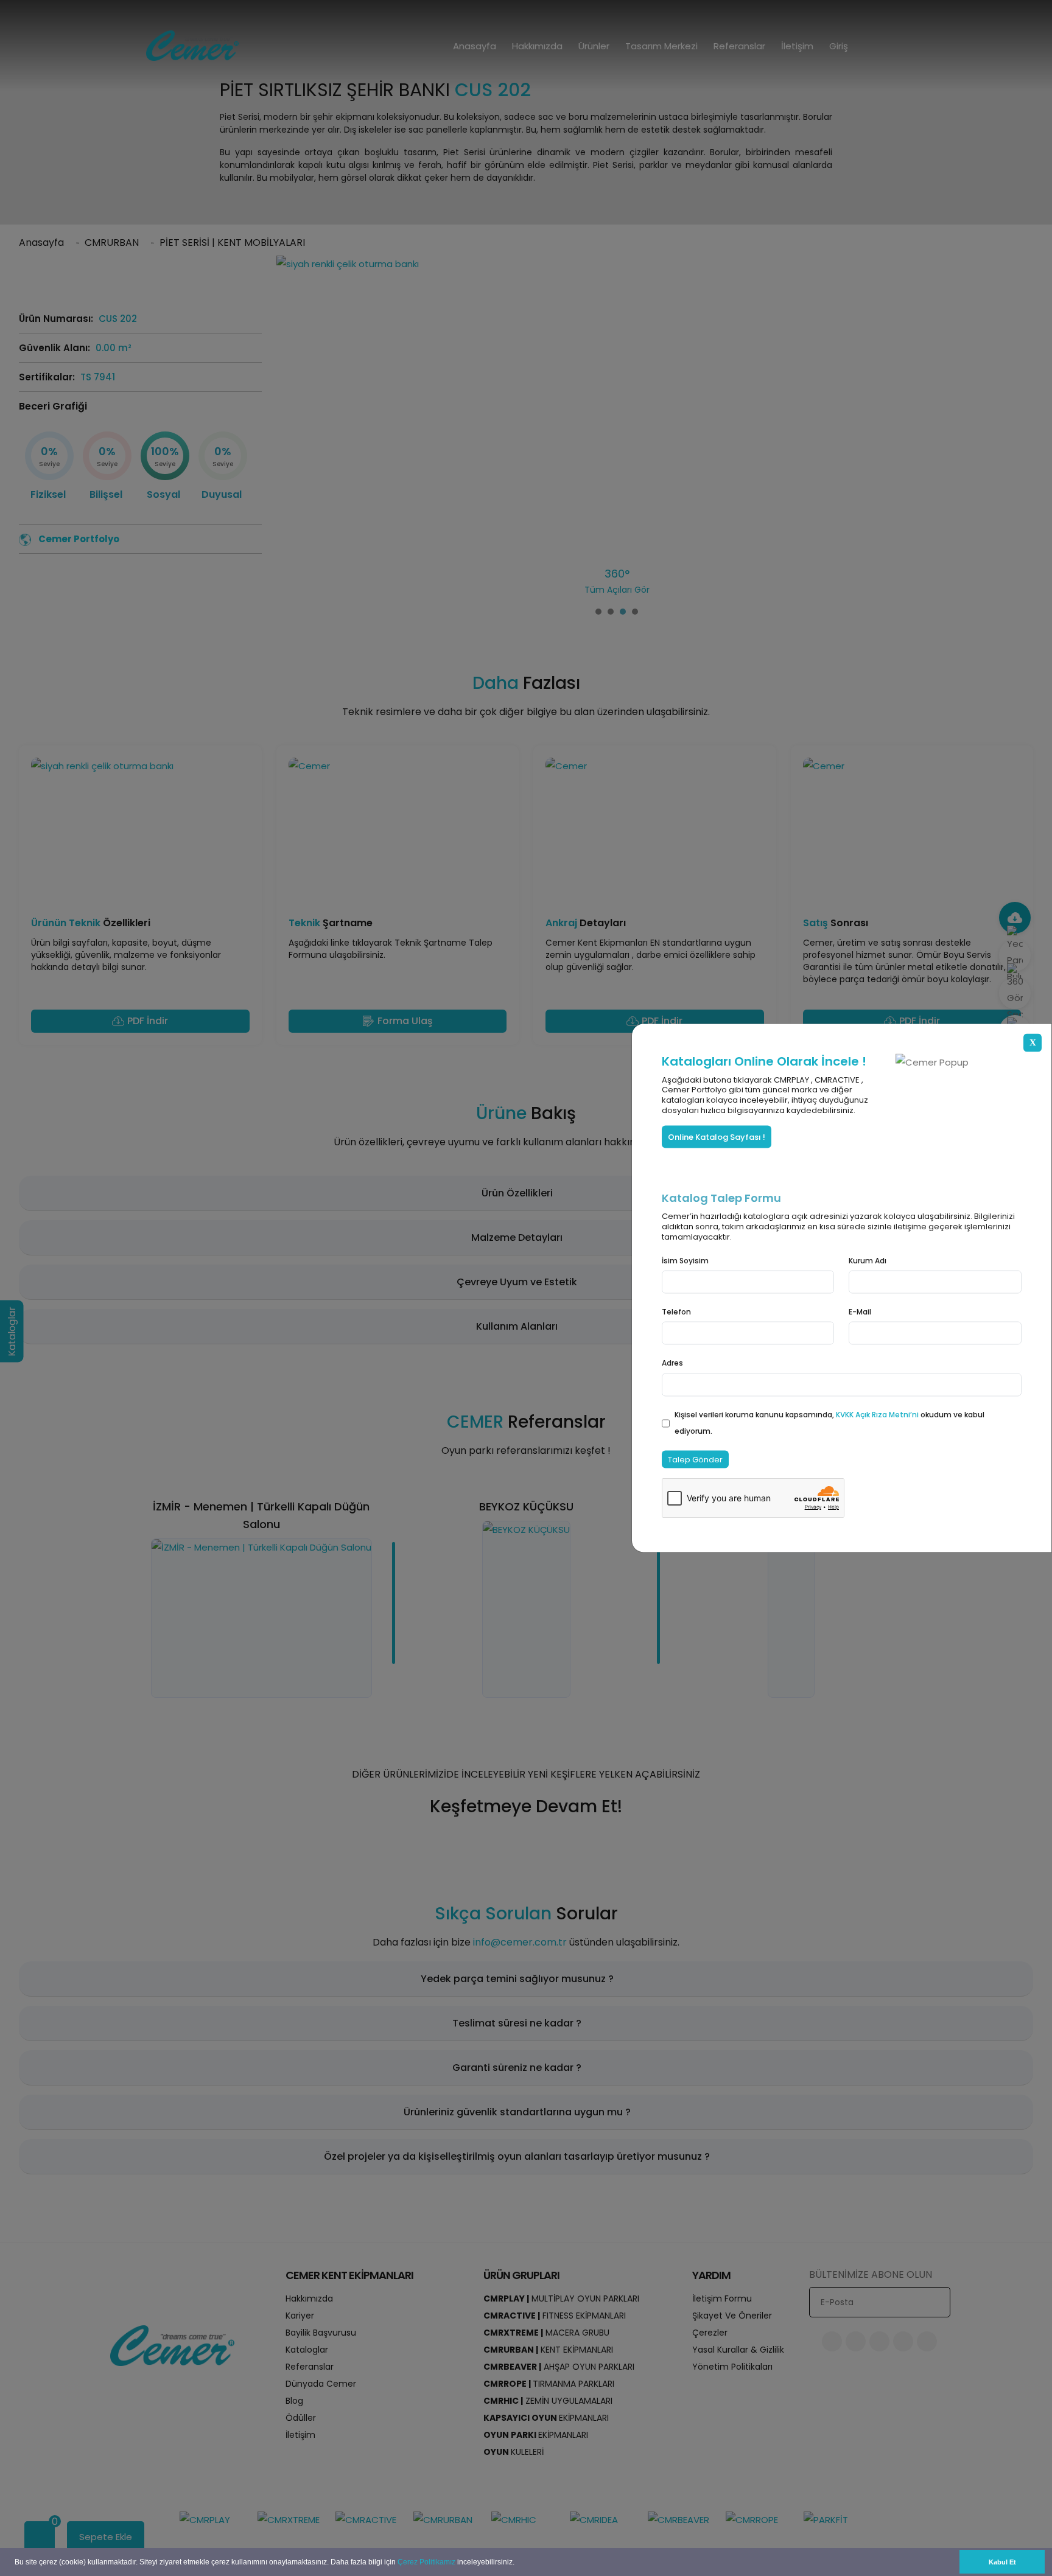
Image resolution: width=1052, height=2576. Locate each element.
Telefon (676, 1312)
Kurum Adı (868, 1261)
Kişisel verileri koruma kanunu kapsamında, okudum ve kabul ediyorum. (829, 1422)
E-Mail (860, 1312)
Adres (672, 1363)
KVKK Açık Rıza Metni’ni (878, 1414)
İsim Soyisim (685, 1261)
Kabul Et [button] (1002, 2562)
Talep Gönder (695, 1459)
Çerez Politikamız (426, 2562)
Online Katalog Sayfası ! (717, 1137)
